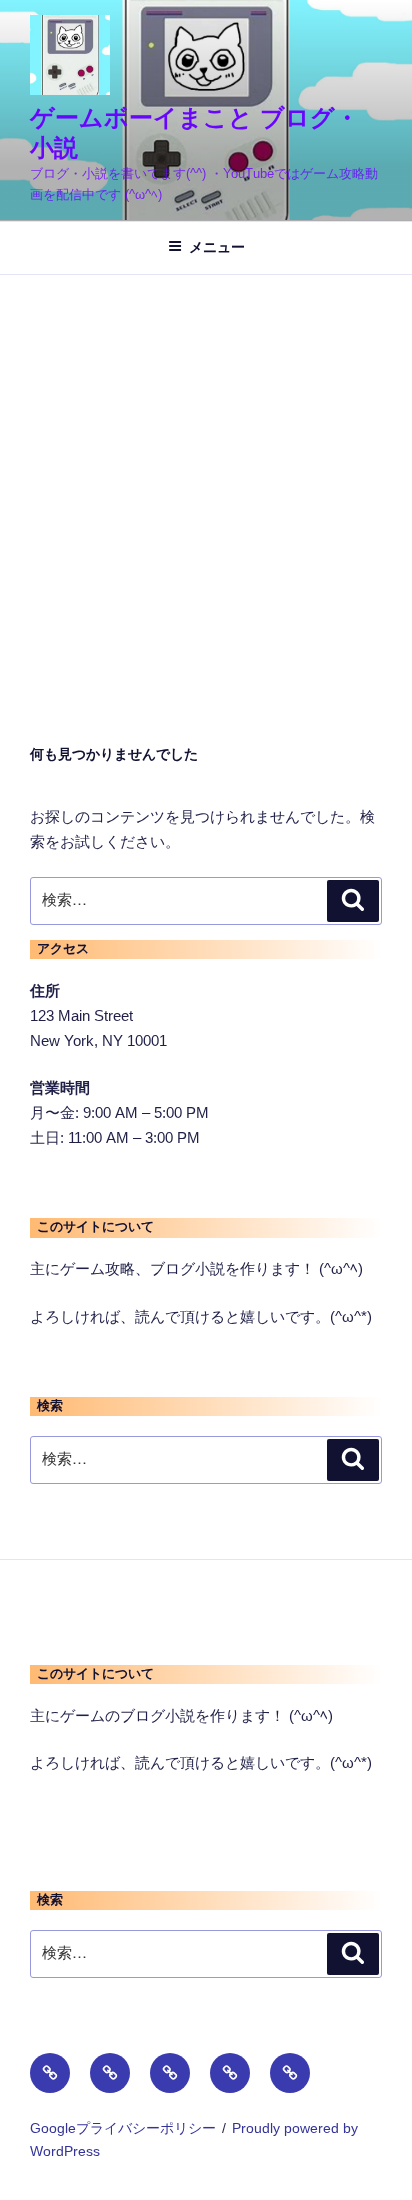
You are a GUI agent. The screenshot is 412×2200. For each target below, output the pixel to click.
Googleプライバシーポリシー (123, 2128)
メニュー (217, 247)
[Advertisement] (206, 491)
